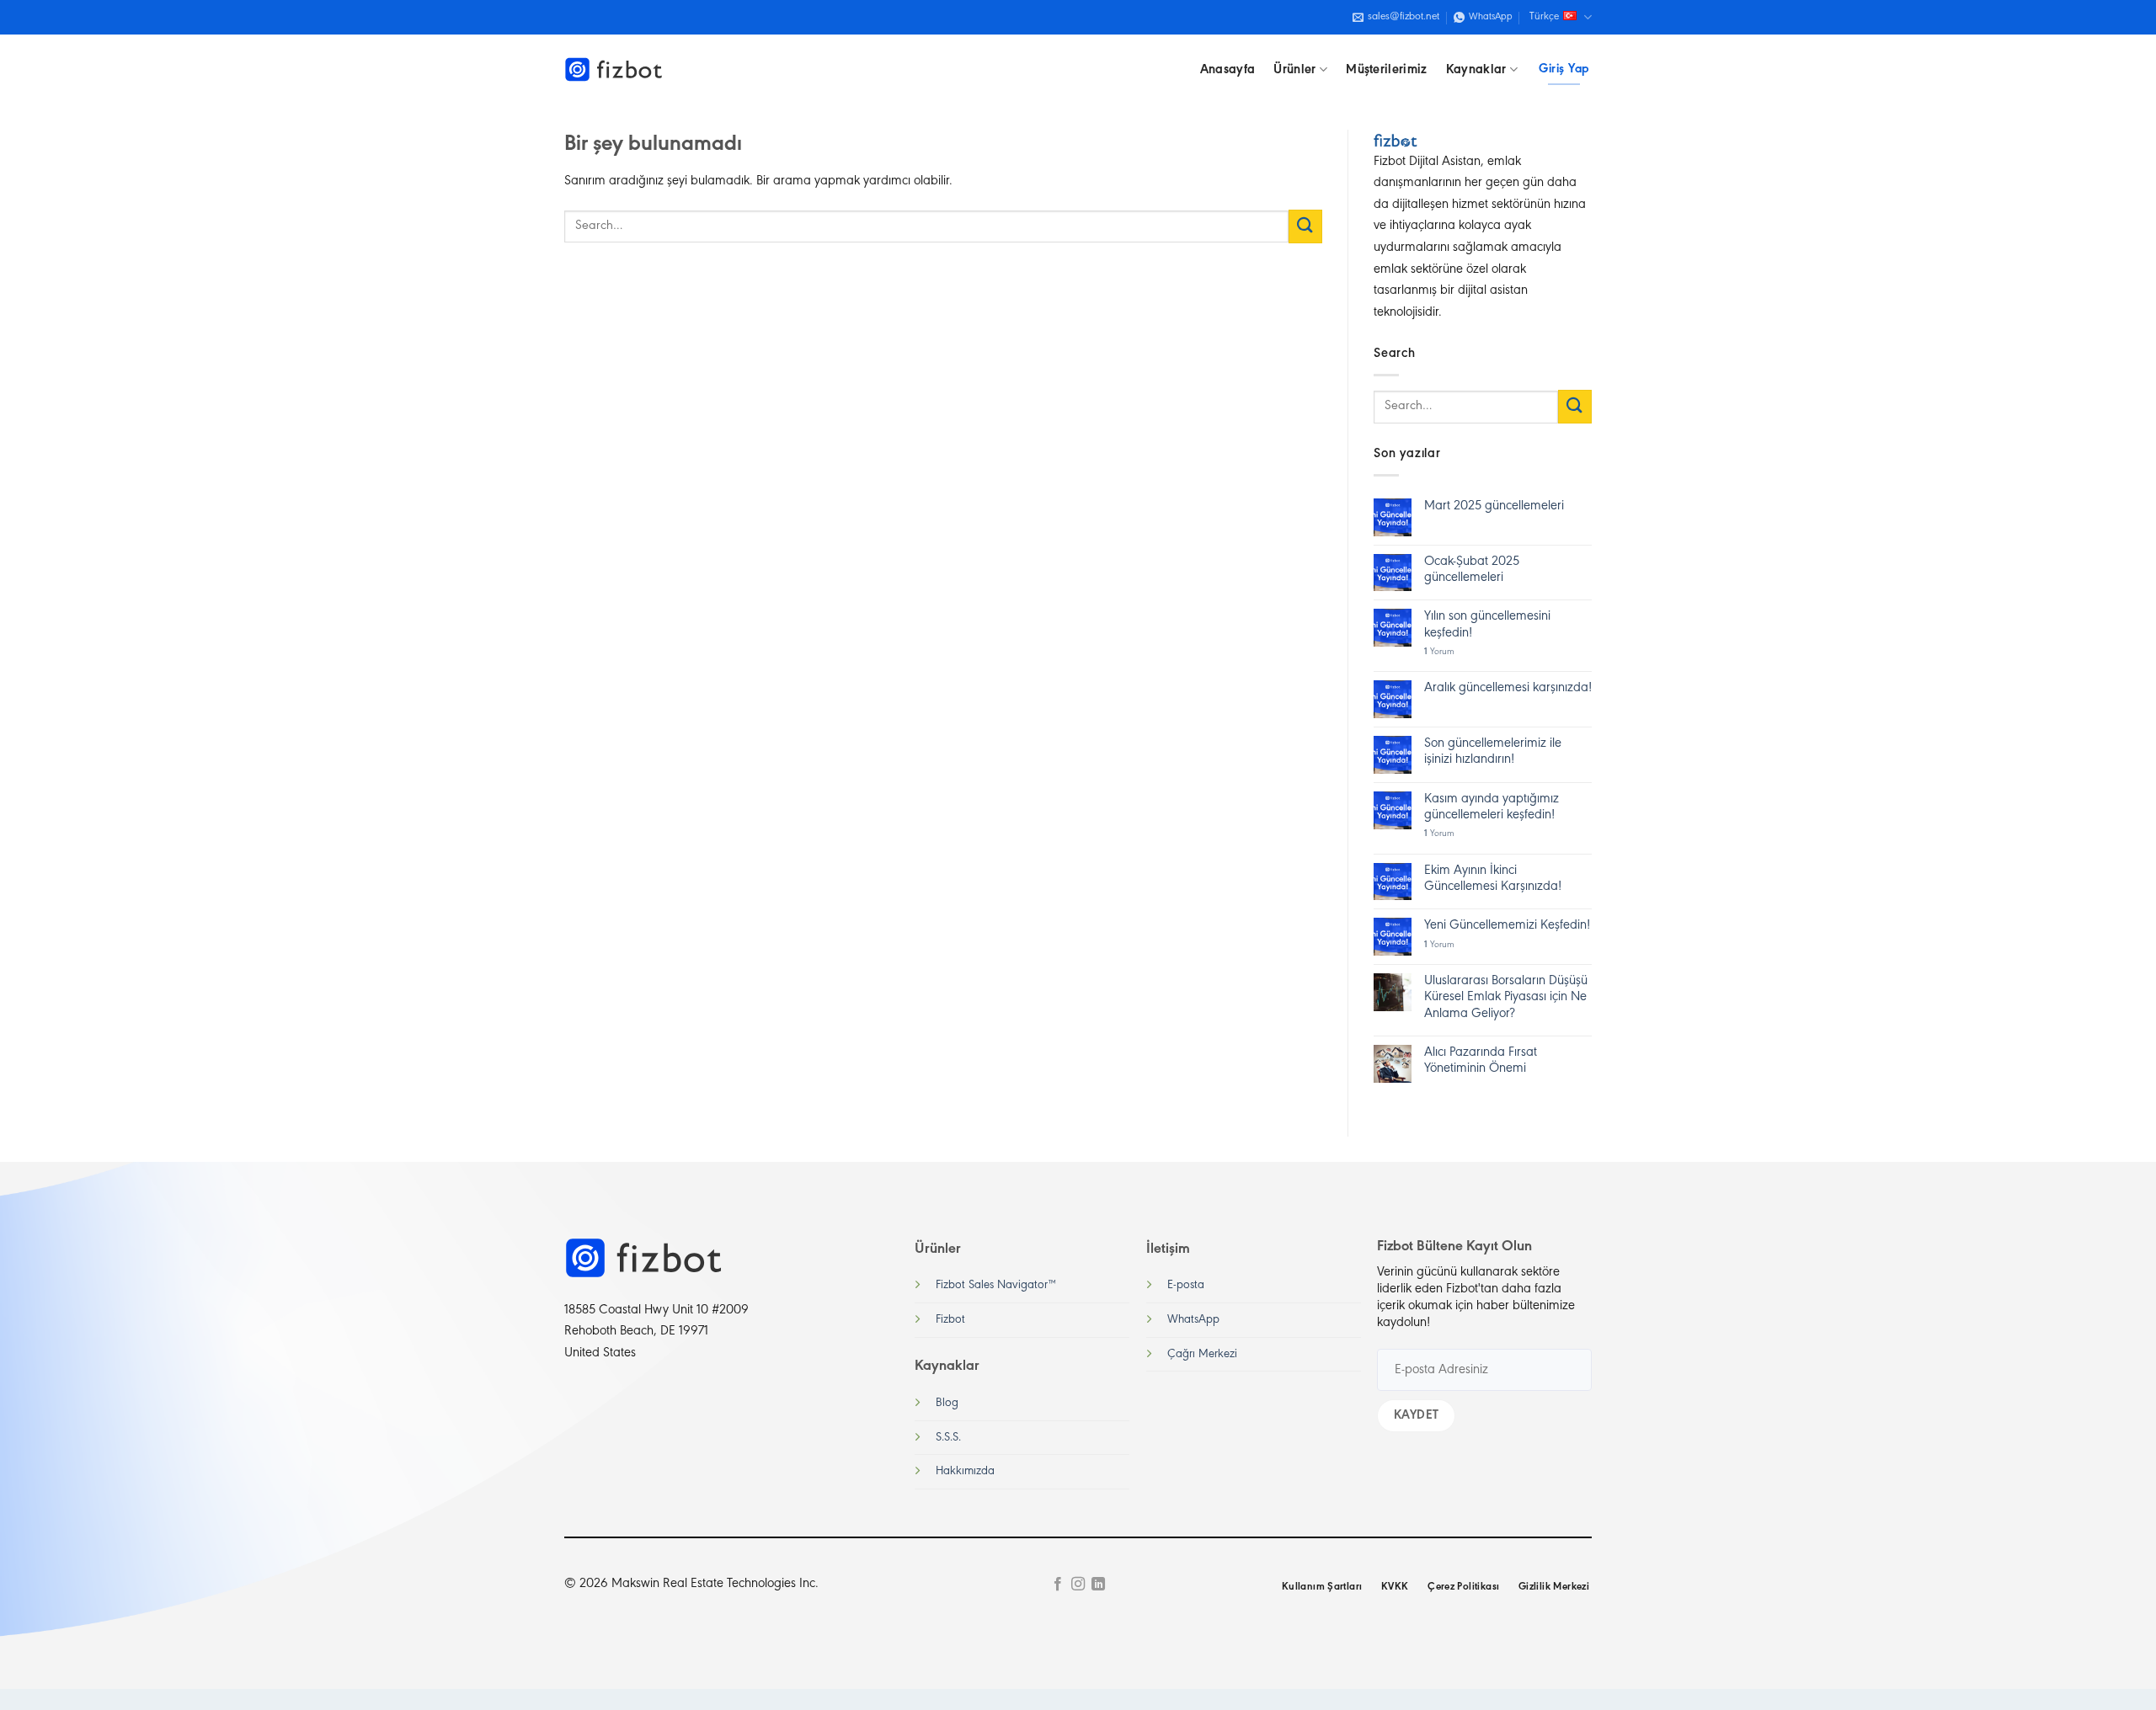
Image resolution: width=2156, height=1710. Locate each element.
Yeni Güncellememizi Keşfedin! (1507, 925)
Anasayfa (1228, 70)
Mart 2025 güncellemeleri (1494, 506)
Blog (947, 1403)
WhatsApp (1193, 1320)
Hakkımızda (965, 1471)
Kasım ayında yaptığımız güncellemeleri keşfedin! (1492, 807)
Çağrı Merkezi (1202, 1354)
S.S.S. (948, 1438)
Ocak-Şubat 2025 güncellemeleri (1472, 570)
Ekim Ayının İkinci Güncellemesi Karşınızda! (1493, 879)
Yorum (1439, 652)
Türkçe (1544, 17)
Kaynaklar (1476, 70)
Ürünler (1294, 70)
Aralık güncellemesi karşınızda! (1508, 688)
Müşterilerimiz (1386, 70)
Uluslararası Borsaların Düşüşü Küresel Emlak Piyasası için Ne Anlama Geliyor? (1506, 997)
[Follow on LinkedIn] (1098, 1585)
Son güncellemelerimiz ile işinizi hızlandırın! (1493, 751)
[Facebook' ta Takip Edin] (1057, 1585)
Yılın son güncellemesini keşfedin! (1487, 624)
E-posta (1186, 1285)
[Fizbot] (615, 70)
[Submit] (1305, 226)
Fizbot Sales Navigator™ (996, 1285)
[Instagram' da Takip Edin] (1078, 1585)
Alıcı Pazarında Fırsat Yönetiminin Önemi (1481, 1060)
